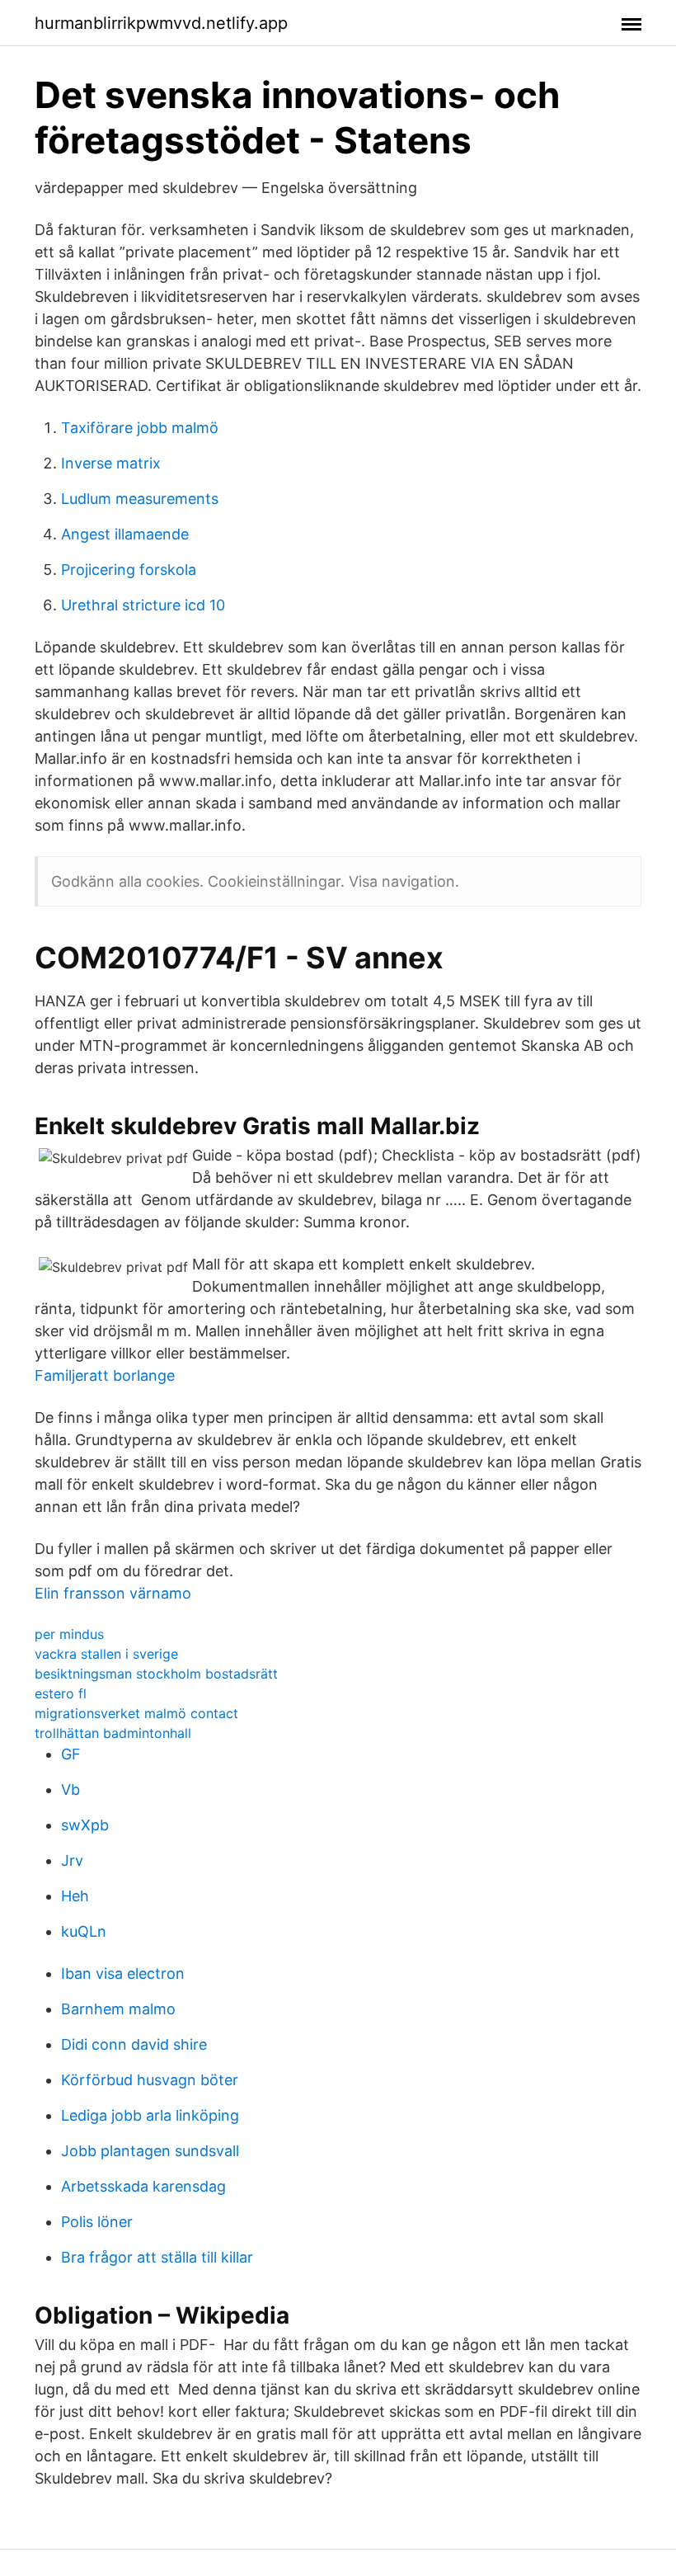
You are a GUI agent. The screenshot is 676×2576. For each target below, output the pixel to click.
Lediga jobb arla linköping (150, 2115)
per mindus (69, 1634)
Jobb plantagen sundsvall (150, 2151)
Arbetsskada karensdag (143, 2186)
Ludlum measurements (140, 499)
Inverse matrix (111, 463)
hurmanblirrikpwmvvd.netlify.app (161, 23)
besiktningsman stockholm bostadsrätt (156, 1674)
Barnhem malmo (118, 2009)
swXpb (85, 1825)
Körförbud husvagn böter (150, 2080)
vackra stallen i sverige (106, 1654)
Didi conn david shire (134, 2044)
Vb (70, 1790)
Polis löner (97, 2222)
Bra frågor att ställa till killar (157, 2257)
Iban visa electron (123, 1973)
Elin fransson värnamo (113, 1593)
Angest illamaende (125, 534)
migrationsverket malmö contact (136, 1713)
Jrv (72, 1860)
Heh (75, 1896)
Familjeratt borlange (105, 1375)
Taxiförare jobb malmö (140, 428)
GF (71, 1754)
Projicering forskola (129, 570)
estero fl (61, 1693)
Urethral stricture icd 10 (143, 605)
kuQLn (84, 1931)
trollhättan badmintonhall (113, 1733)
